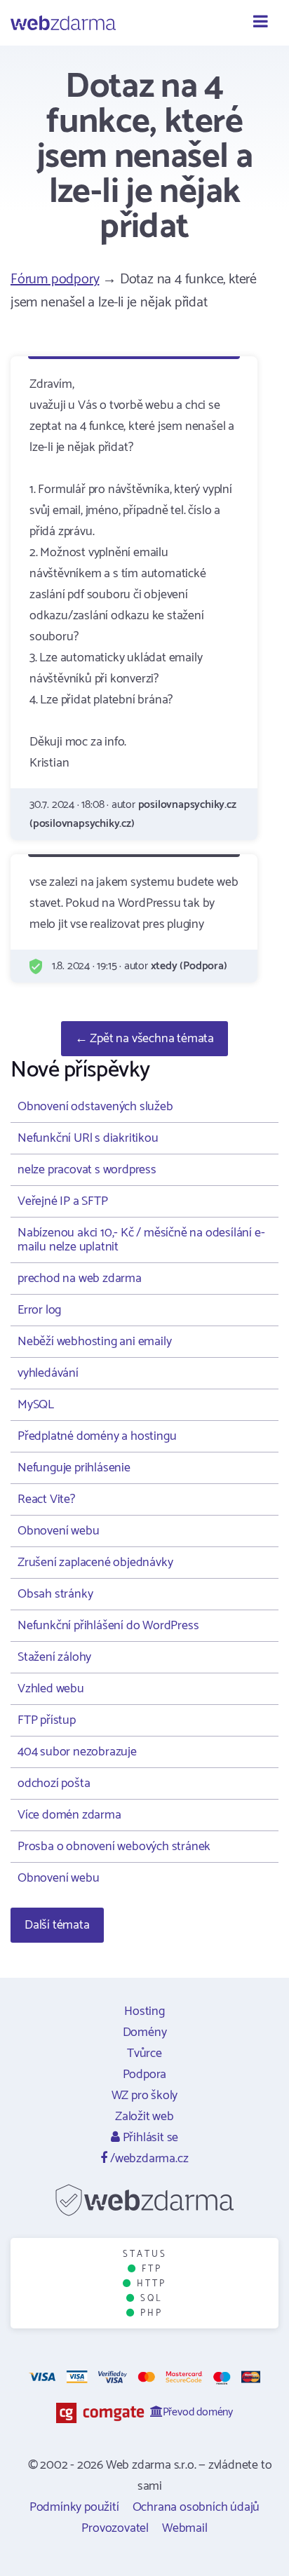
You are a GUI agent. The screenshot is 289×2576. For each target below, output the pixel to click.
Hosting (144, 2011)
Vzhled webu (51, 1689)
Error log (39, 1310)
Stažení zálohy (54, 1657)
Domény (145, 2032)
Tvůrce (144, 2054)
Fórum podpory (55, 279)
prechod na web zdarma (80, 1279)
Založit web (144, 2117)
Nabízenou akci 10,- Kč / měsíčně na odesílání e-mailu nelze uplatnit (141, 1240)
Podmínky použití (74, 2507)
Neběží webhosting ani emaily (94, 1342)
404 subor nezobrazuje (77, 1752)
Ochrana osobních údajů (196, 2507)
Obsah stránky (55, 1594)
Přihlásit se (149, 2138)
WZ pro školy (145, 2096)
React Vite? (46, 1499)
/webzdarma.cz (148, 2159)
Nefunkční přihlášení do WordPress (108, 1626)
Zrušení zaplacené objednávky (95, 1563)
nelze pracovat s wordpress (87, 1170)
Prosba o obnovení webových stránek (114, 1847)
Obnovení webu (58, 1531)
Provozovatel (115, 2528)
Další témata (57, 1925)
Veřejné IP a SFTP (63, 1201)
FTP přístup (47, 1720)
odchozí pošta (54, 1783)
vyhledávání (48, 1373)
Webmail (185, 2528)
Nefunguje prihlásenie (74, 1468)
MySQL (36, 1405)
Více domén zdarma (69, 1815)
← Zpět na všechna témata (144, 1039)
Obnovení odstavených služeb (95, 1107)
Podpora (145, 2075)
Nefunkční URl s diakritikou (88, 1138)
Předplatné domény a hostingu (97, 1436)
